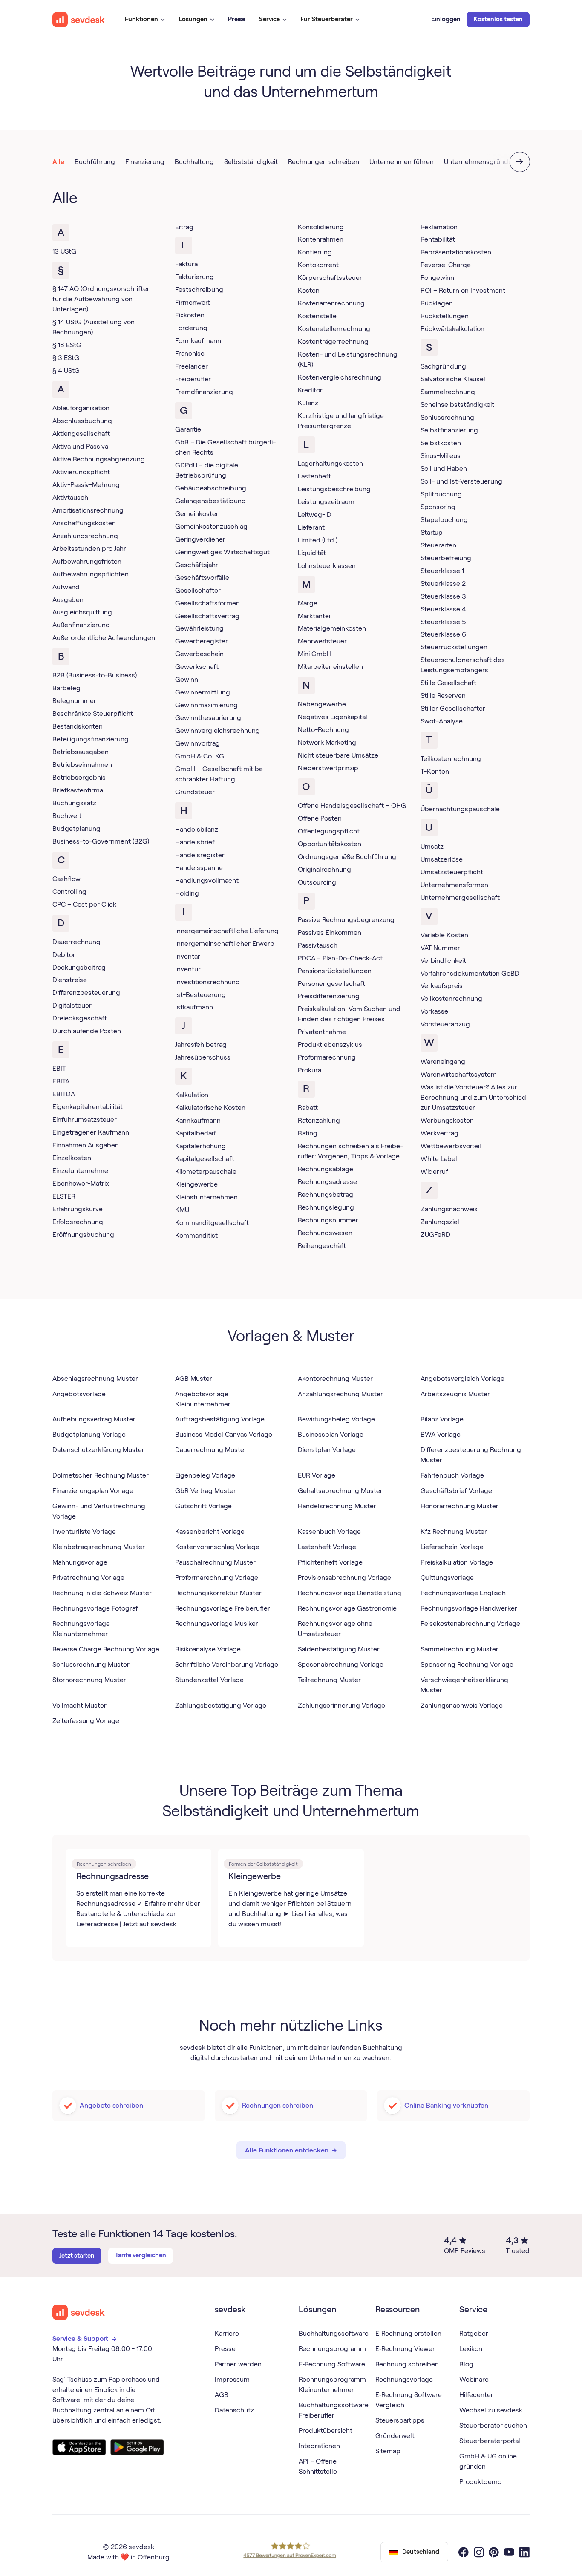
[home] (79, 20)
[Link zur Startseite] (79, 2312)
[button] (145, 20)
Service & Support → (85, 2338)
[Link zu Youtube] (509, 2552)
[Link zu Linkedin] (524, 2552)
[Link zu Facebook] (464, 2552)
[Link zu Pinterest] (494, 2552)
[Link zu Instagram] (479, 2552)
